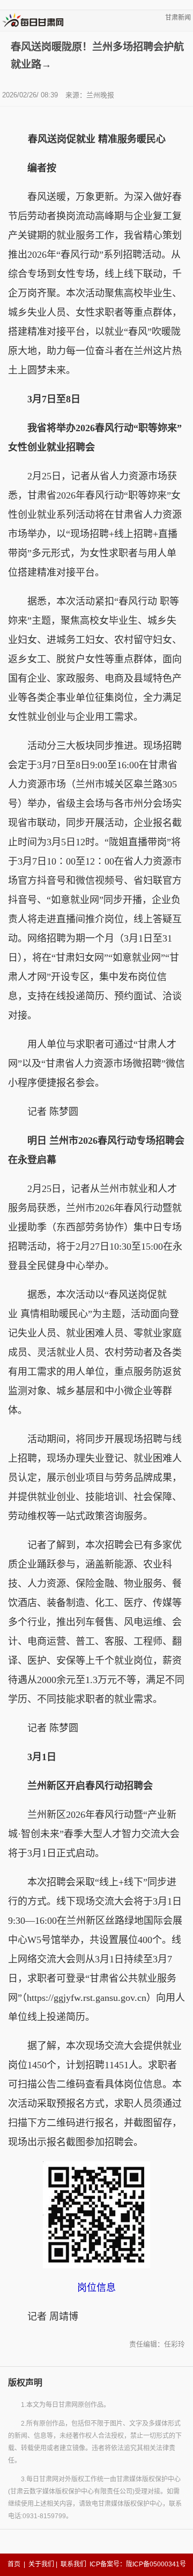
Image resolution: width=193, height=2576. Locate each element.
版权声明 (25, 2383)
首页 (14, 2564)
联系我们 (73, 2564)
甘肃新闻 (178, 18)
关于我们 (41, 2564)
